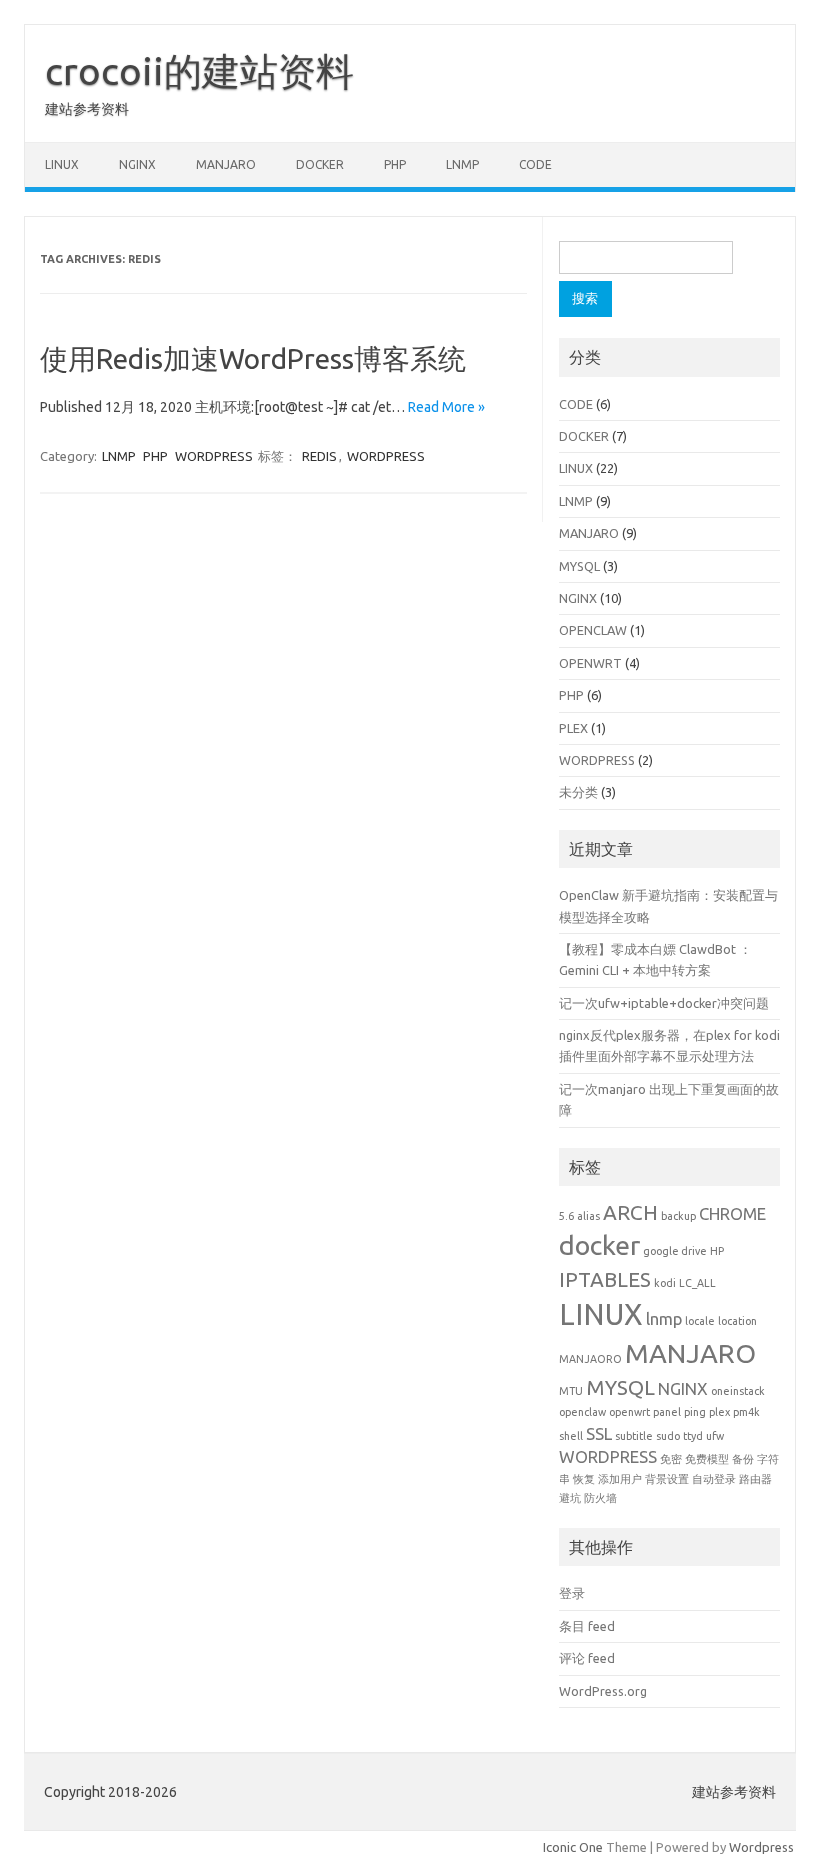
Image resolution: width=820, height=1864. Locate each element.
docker (599, 1245)
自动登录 (714, 1479)
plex (719, 1412)
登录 (572, 1593)
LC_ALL (697, 1283)
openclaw (582, 1412)
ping (695, 1412)
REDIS (319, 456)
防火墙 (600, 1498)
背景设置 (667, 1479)
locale (700, 1321)
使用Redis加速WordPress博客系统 (253, 358)
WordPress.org (603, 1691)
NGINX (137, 164)
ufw (715, 1436)
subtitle (634, 1436)
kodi (665, 1283)
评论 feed (587, 1658)
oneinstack (738, 1391)
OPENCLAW (593, 630)
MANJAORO (590, 1359)
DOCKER (320, 164)
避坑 (570, 1498)
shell (571, 1436)
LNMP (462, 164)
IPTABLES (605, 1279)
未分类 (578, 792)
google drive (675, 1251)
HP (717, 1251)
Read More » (446, 407)
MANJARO (226, 164)
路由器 (755, 1479)
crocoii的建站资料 (199, 71)
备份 (743, 1459)
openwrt (629, 1412)
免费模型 (707, 1459)
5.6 (566, 1216)
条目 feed (587, 1626)
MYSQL (579, 566)
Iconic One (573, 1847)
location (737, 1321)
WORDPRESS (214, 456)
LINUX (62, 164)
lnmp (664, 1318)
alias (588, 1216)
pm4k (746, 1412)
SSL (599, 1433)
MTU (571, 1391)
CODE (535, 164)
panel (667, 1412)
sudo (668, 1436)
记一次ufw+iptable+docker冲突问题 (664, 1003)
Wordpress (761, 1847)
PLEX (573, 728)
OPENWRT (590, 663)
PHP (395, 164)
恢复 (584, 1479)
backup (678, 1216)
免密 (671, 1459)
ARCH (630, 1212)
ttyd (693, 1436)
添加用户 (620, 1479)
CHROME (732, 1213)
